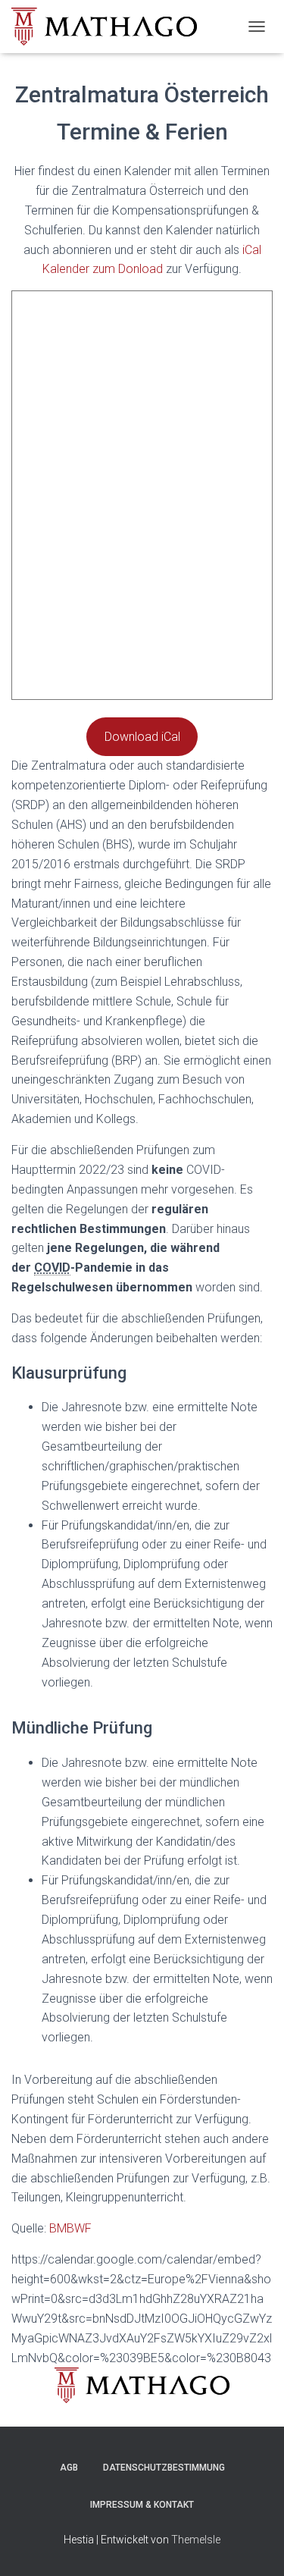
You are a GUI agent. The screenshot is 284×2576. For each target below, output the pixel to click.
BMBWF (70, 2228)
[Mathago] (110, 27)
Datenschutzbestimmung (164, 2468)
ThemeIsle (196, 2540)
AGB (69, 2468)
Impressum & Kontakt (142, 2505)
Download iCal (142, 737)
